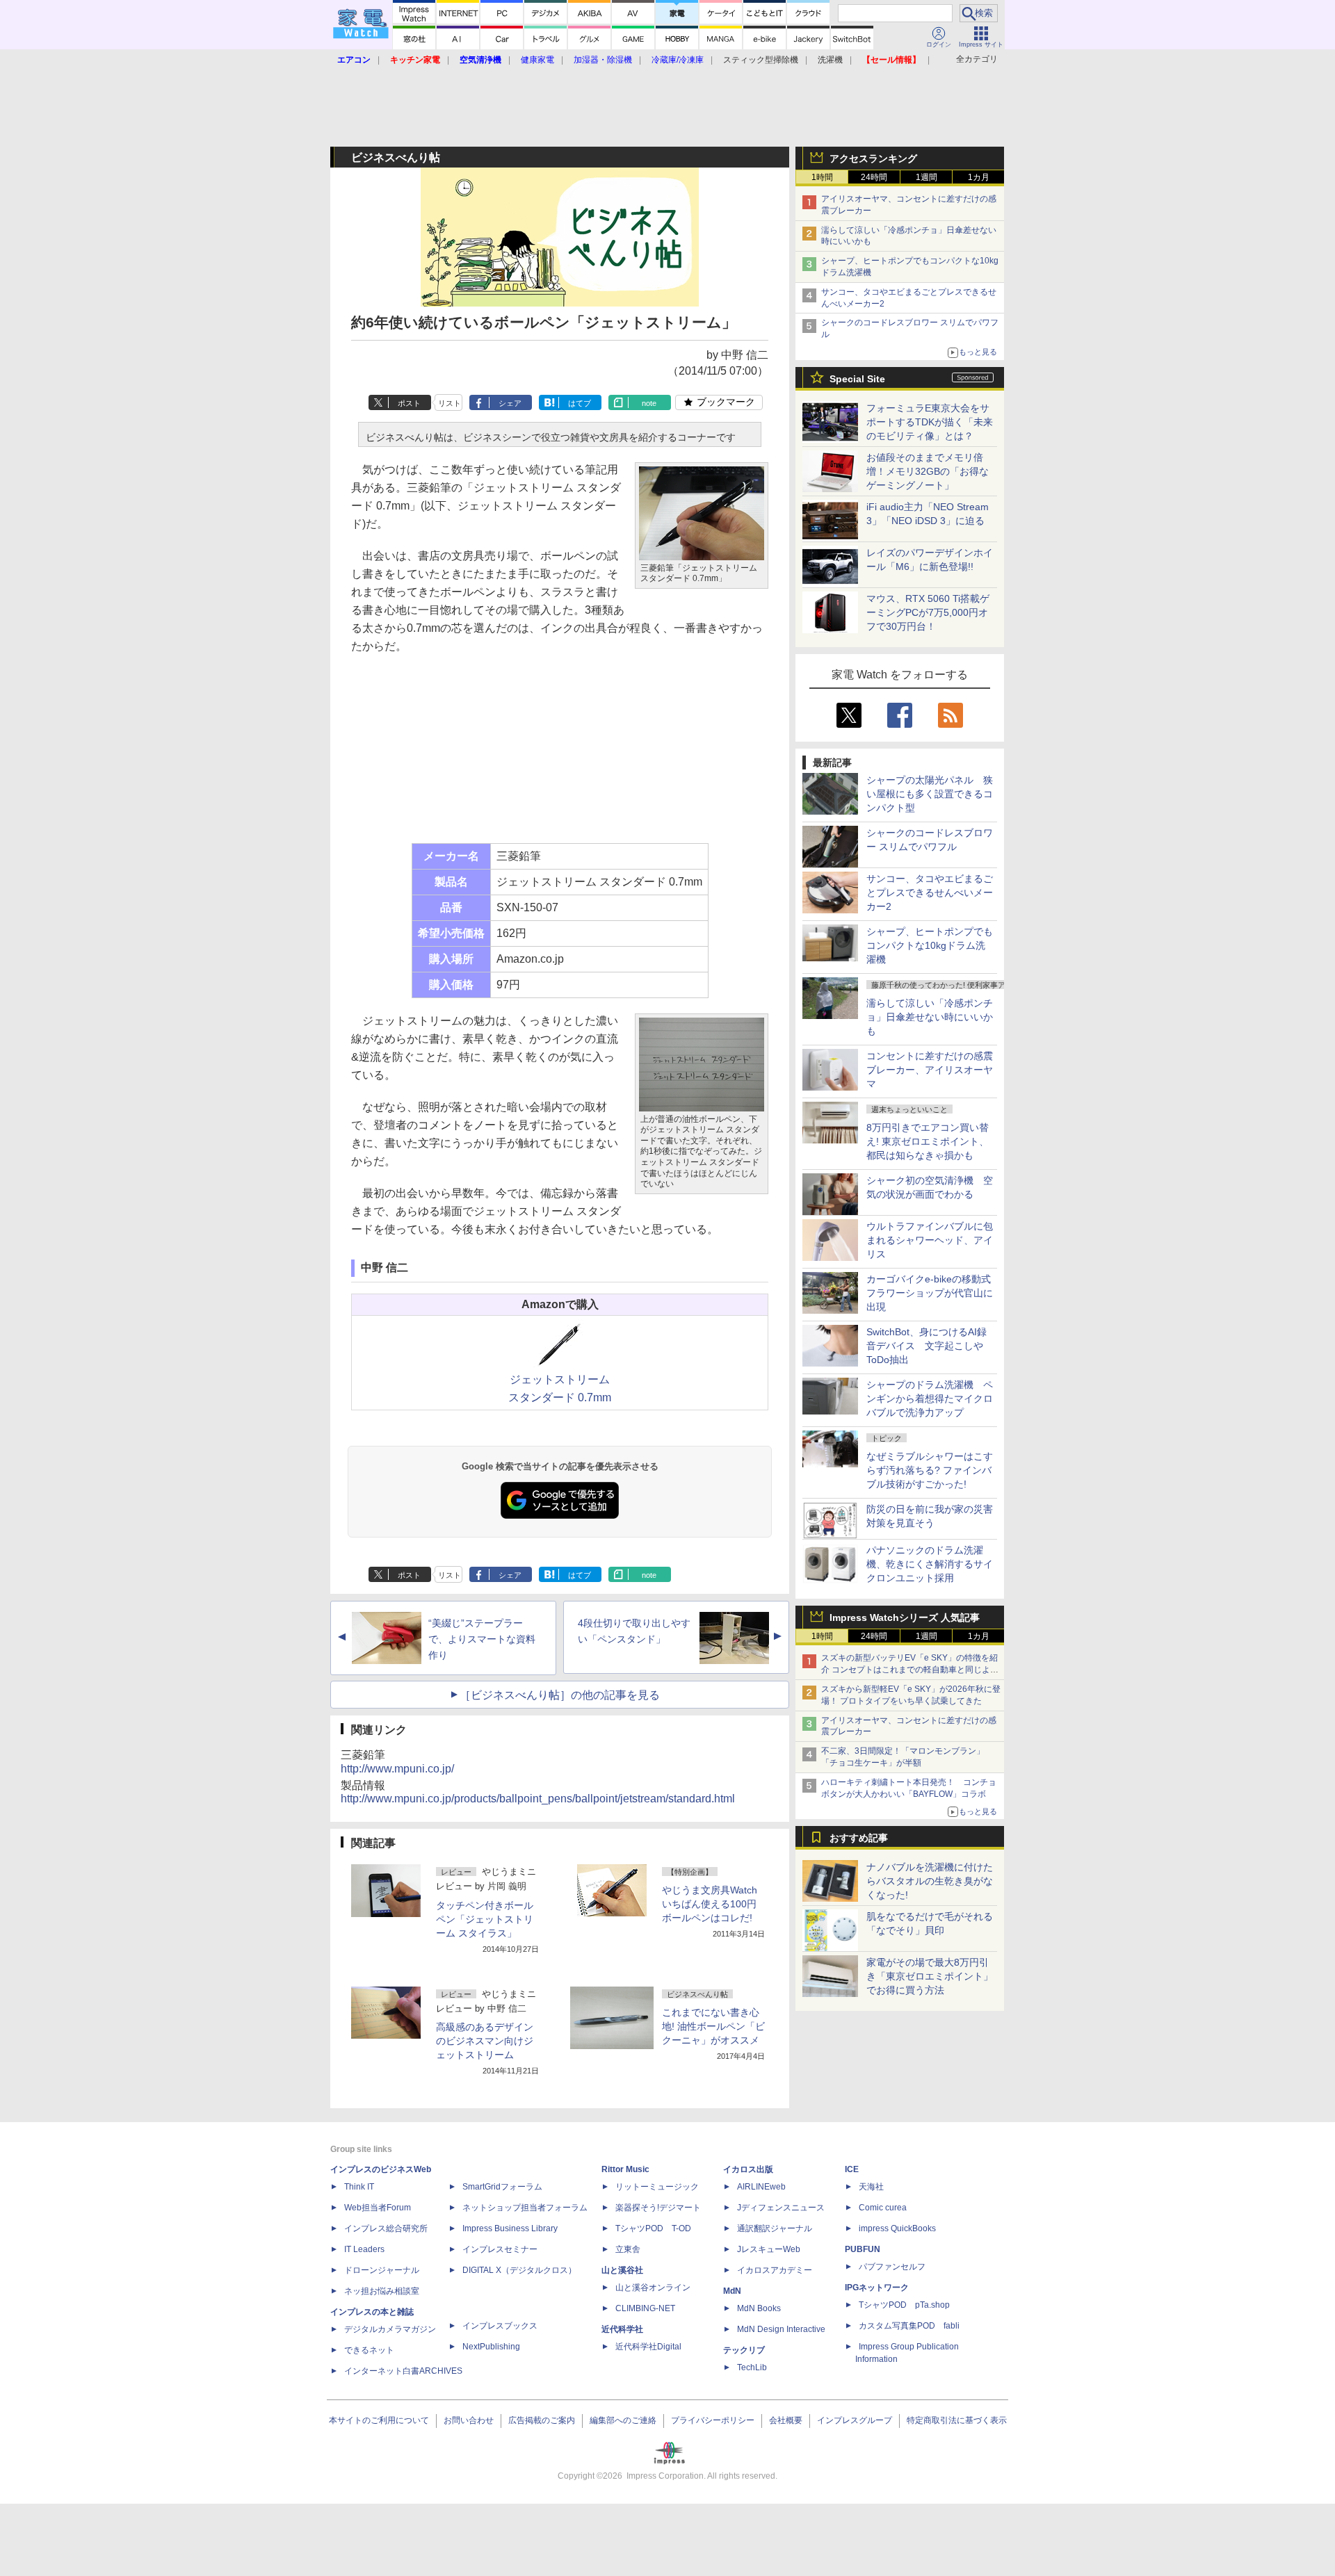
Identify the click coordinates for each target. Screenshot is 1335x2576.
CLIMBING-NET (645, 2308)
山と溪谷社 (622, 2270)
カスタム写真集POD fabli (909, 2326)
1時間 (822, 177)
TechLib (752, 2367)
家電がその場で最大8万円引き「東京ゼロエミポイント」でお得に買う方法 (930, 1976)
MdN (732, 2291)
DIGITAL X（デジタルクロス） (519, 2270)
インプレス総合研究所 (386, 2228)
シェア (510, 403)
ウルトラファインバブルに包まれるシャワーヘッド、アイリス (930, 1240)
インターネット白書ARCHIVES (403, 2371)
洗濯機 (830, 60)
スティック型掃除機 (761, 60)
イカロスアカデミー (775, 2270)
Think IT (359, 2187)
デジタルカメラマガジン (390, 2329)
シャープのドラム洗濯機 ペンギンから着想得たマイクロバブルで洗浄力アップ (930, 1399)
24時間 (874, 177)
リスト (450, 403)
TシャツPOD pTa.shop (904, 2305)
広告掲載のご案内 (542, 2420)
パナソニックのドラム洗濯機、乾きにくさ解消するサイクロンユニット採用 (930, 1564)
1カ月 (979, 177)
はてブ (580, 403)
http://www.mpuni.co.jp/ (397, 1769)
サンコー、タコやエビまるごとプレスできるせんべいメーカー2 (930, 892)
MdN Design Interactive (781, 2329)
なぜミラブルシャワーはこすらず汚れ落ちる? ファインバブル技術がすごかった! (930, 1470)
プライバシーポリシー (713, 2420)
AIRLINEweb (761, 2187)
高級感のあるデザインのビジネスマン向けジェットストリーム (485, 2041)
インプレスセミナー (500, 2249)
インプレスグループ (855, 2420)
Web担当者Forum (378, 2208)
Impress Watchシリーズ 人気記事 (905, 1617)
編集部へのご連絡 (623, 2420)
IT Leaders (364, 2249)
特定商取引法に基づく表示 (957, 2420)
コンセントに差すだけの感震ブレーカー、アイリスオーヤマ (930, 1070)
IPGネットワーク (877, 2288)
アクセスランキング (873, 158)
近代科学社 (622, 2329)
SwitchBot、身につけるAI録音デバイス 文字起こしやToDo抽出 (927, 1346)
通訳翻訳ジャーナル (775, 2228)
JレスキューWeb (769, 2249)
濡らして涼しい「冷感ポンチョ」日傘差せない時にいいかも (930, 1017)
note (649, 403)
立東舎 (628, 2249)
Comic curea (883, 2208)
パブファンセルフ (892, 2267)
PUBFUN (863, 2249)
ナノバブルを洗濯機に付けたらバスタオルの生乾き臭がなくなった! (930, 1881)
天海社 (871, 2187)
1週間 (927, 177)
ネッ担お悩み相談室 (382, 2291)
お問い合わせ (469, 2420)
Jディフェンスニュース (781, 2208)
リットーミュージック (657, 2187)
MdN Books (759, 2308)
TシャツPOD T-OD (653, 2228)
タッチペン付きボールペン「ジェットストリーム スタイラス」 (485, 1919)
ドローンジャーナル (382, 2270)
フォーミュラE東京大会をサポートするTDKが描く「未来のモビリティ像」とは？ (930, 422)
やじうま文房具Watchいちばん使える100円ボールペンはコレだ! (710, 1904)
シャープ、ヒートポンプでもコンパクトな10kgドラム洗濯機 (930, 945)
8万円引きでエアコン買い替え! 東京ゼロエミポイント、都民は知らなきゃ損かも (928, 1141)
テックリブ (744, 2350)
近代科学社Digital (648, 2347)
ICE (852, 2169)
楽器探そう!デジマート (658, 2208)
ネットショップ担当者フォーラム (525, 2208)
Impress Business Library (510, 2228)
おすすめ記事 (859, 1838)
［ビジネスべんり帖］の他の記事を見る (560, 1695)
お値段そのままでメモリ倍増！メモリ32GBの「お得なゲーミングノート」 (928, 471)
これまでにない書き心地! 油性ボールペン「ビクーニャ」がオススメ (713, 2026)
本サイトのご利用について (379, 2420)
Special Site (857, 379)
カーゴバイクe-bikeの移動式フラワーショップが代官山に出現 (930, 1293)
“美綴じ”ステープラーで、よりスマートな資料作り (482, 1639)
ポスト (409, 403)
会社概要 (786, 2420)
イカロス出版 (748, 2169)
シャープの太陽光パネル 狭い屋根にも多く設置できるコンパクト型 (930, 794)
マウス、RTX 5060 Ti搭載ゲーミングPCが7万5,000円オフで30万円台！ (928, 612)
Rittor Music (625, 2169)
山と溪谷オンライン (653, 2288)
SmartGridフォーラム (502, 2187)
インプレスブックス (500, 2326)
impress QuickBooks (897, 2228)
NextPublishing (491, 2347)
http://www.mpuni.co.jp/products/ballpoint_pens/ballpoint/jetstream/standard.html (538, 1799)
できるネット (369, 2350)
